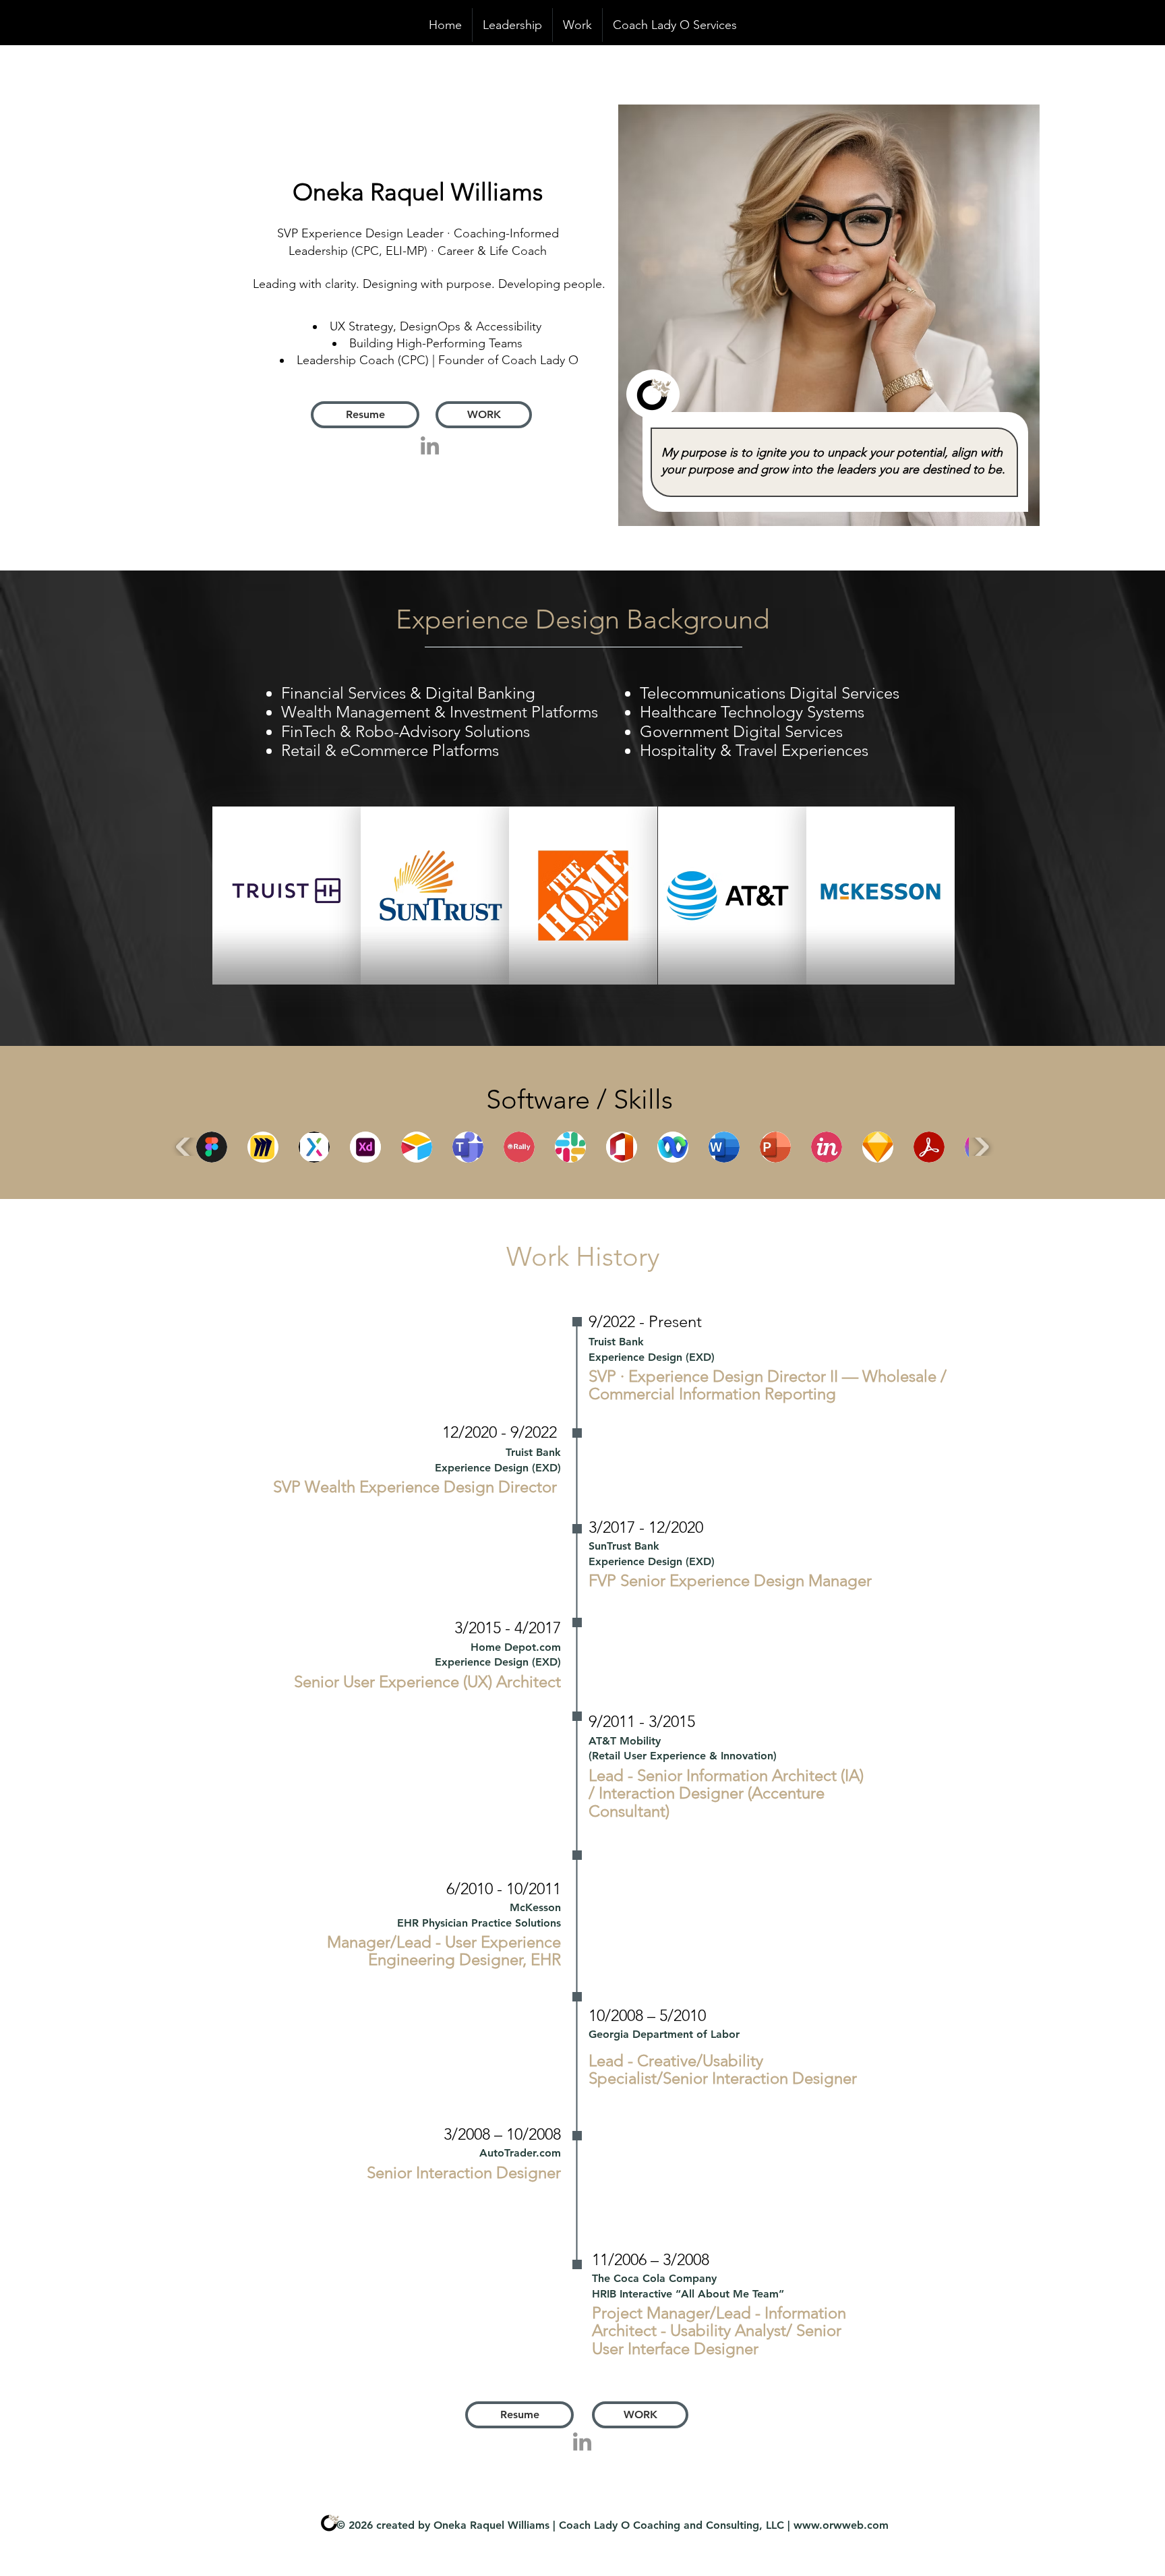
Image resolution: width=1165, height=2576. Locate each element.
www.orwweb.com (841, 2525)
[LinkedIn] (430, 445)
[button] (212, 1147)
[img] (287, 896)
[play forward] (981, 1147)
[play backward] (184, 1147)
